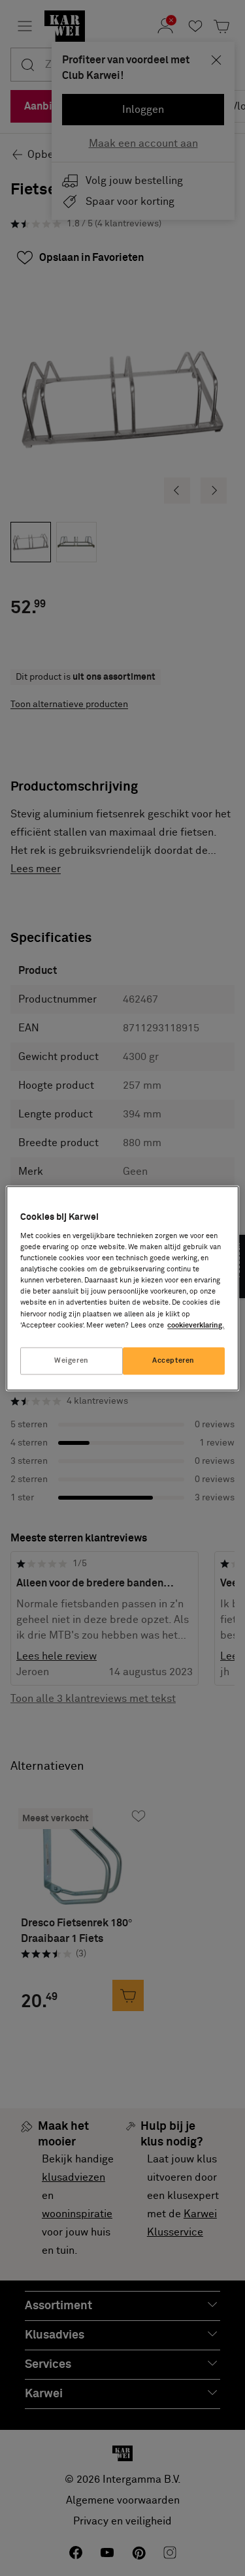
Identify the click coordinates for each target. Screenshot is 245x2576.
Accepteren (173, 1360)
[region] (122, 1288)
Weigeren (72, 1360)
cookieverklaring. (196, 1325)
